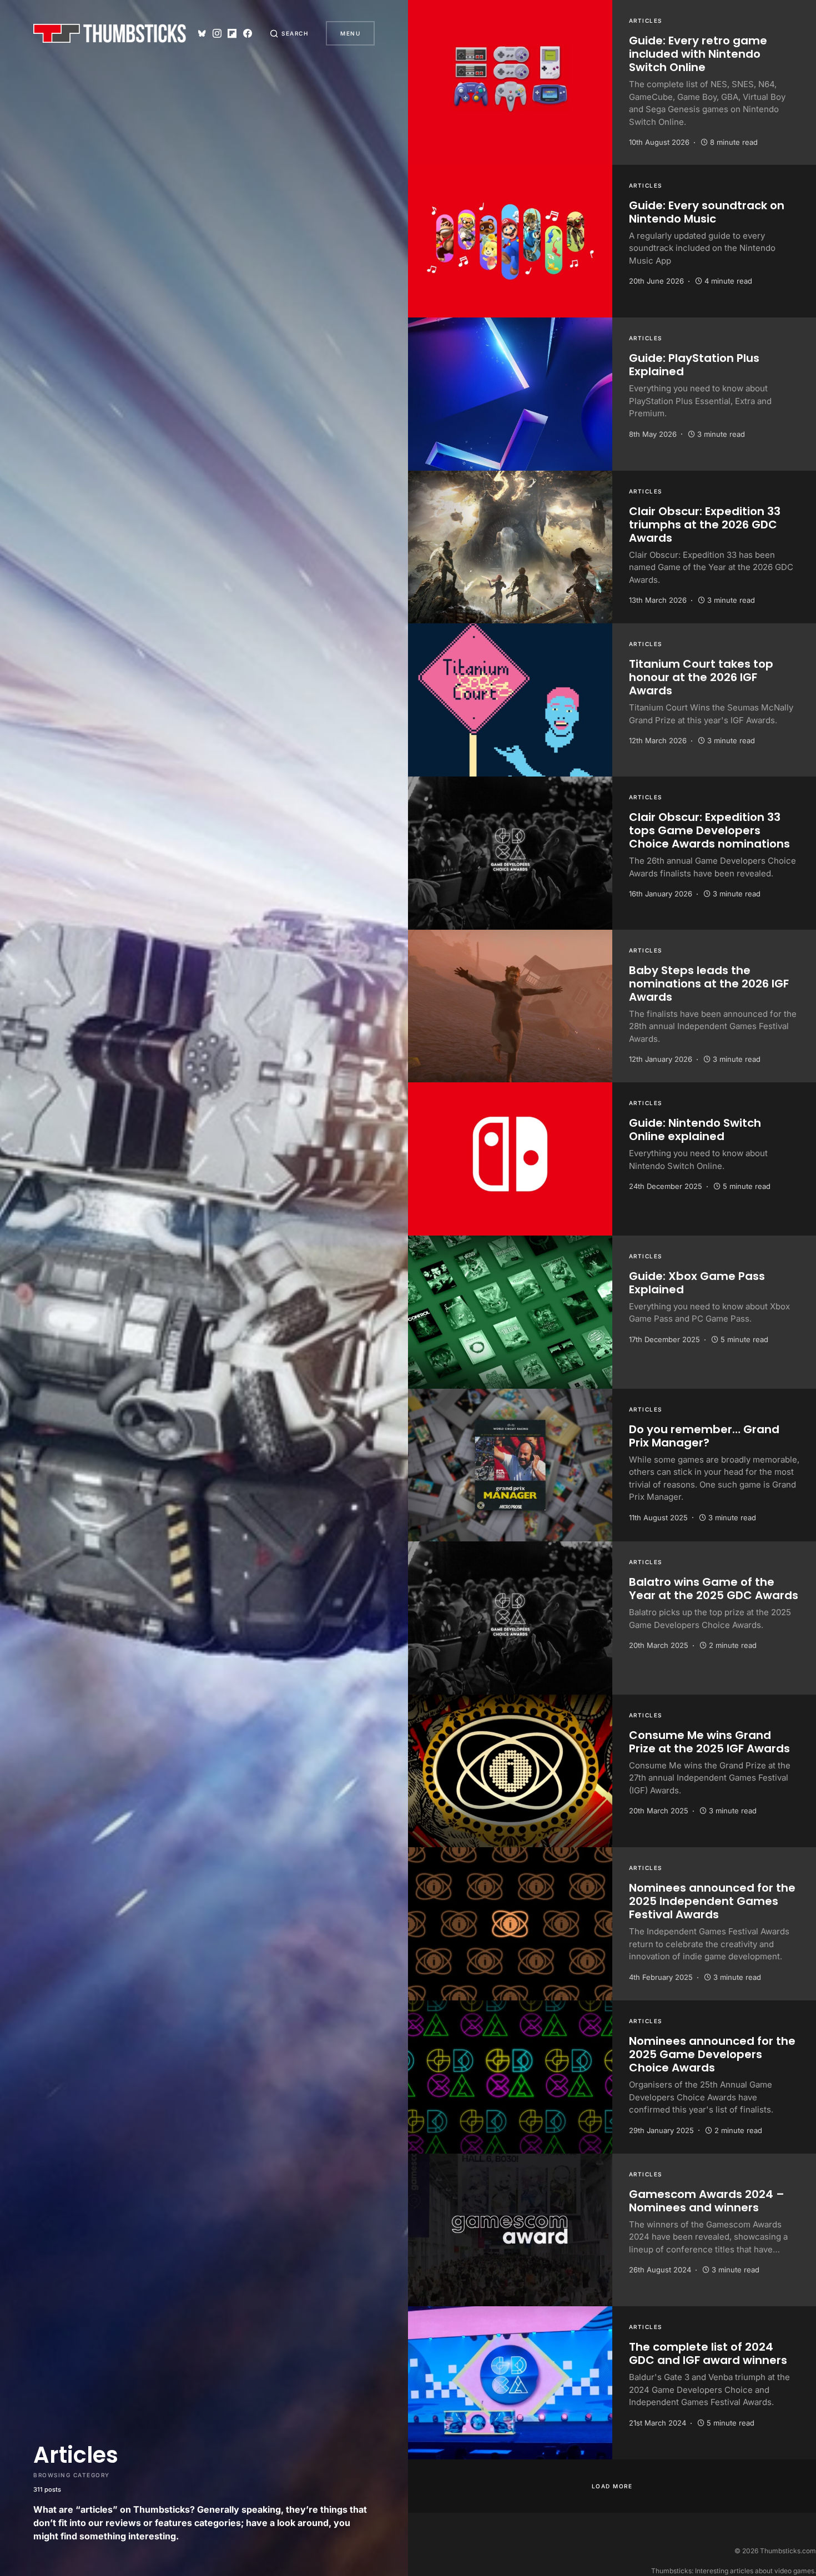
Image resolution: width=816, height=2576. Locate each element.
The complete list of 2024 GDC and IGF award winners (708, 2353)
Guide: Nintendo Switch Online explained (695, 1130)
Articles (646, 21)
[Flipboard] (232, 33)
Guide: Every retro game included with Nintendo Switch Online (698, 54)
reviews (123, 2523)
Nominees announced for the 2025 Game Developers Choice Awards (712, 2054)
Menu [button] (350, 33)
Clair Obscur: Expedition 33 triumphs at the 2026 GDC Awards (705, 525)
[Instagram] (217, 33)
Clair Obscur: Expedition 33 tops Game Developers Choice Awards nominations (709, 830)
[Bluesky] (202, 33)
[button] (289, 33)
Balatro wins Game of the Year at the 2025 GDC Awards (714, 1589)
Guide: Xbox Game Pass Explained (697, 1283)
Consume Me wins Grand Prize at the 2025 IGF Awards (709, 1742)
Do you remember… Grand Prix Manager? (704, 1436)
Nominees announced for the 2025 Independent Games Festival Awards (712, 1901)
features (173, 2523)
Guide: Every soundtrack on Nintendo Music (707, 212)
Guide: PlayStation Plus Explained (694, 365)
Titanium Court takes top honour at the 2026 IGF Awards (701, 677)
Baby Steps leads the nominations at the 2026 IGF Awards (709, 984)
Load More (612, 2486)
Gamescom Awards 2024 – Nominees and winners (707, 2201)
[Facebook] (248, 33)
